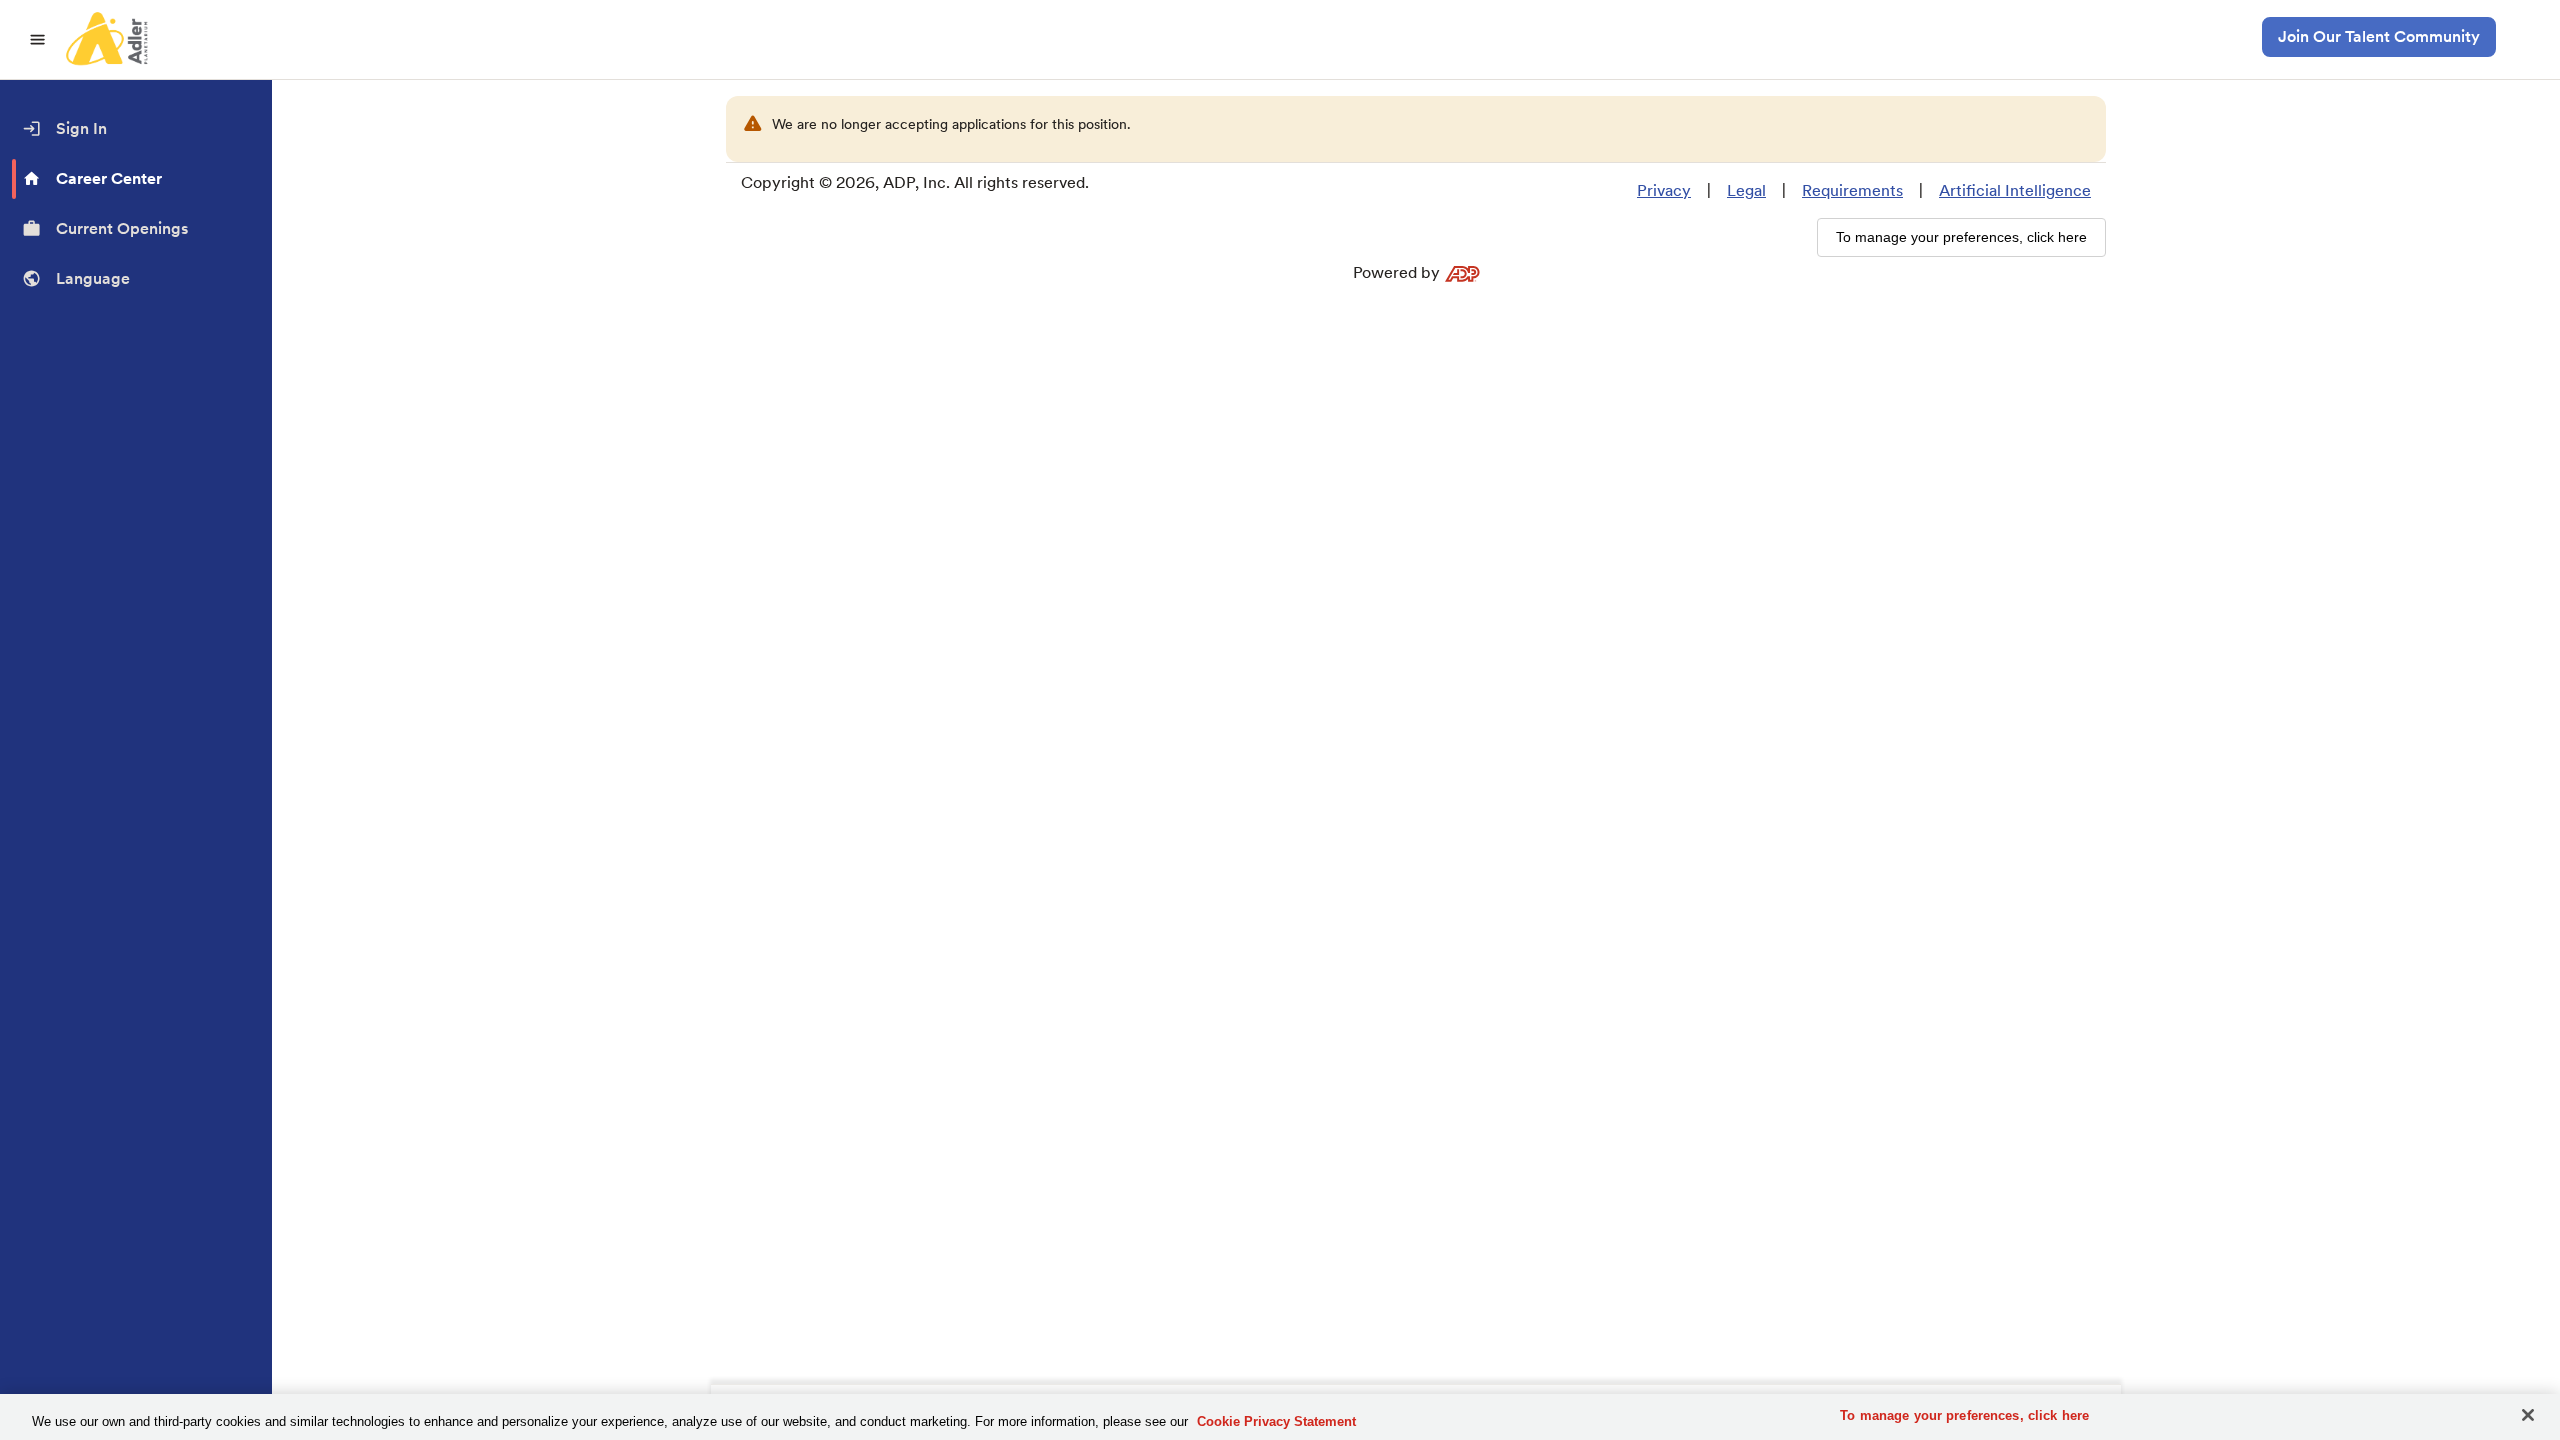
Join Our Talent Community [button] (2379, 36)
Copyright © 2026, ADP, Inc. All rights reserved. (915, 182)
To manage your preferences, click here (1964, 1415)
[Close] (2528, 1415)
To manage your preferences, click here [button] (1961, 237)
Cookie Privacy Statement (1276, 1421)
